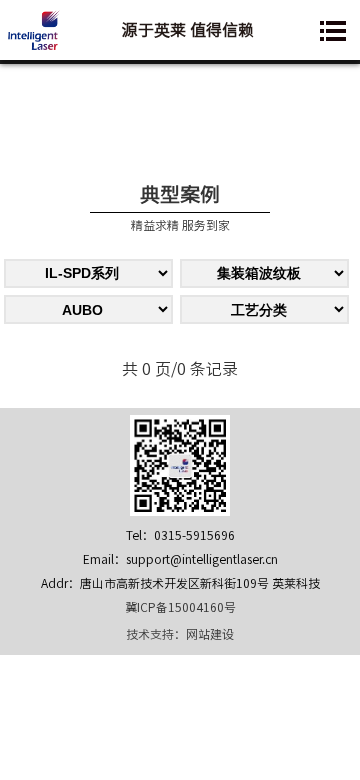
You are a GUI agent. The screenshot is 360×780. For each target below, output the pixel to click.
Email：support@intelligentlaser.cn (180, 559)
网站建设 (210, 634)
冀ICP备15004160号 (180, 607)
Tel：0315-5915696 (180, 535)
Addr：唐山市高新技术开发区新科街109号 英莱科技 (180, 583)
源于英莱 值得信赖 (188, 30)
